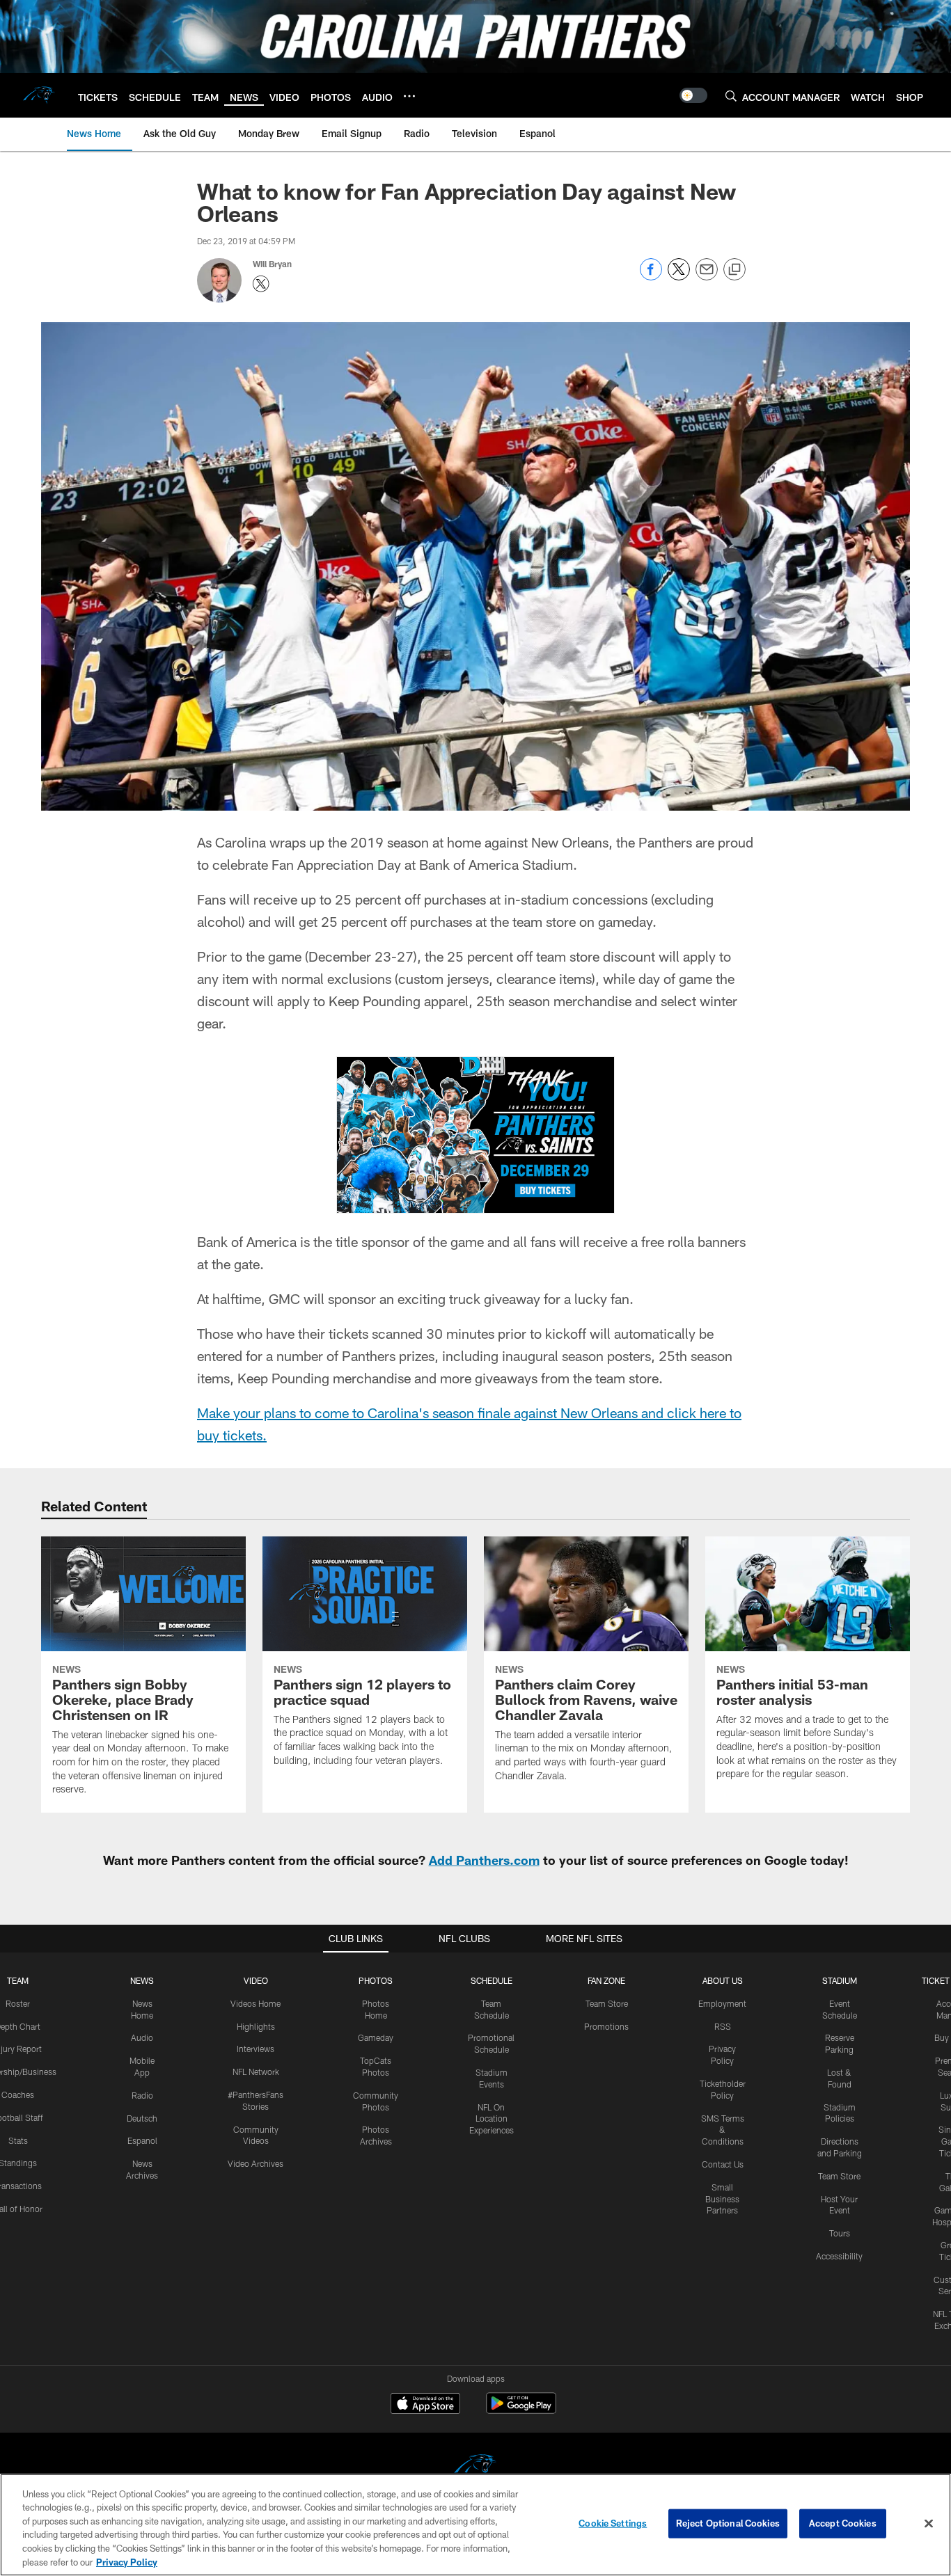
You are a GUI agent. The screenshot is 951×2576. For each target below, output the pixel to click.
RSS (723, 2026)
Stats (18, 2140)
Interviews (256, 2049)
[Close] (929, 2524)
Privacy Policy (127, 2561)
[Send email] (707, 277)
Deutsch (142, 2118)
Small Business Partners (722, 2199)
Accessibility (839, 2256)
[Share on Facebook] (651, 277)
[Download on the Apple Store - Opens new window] (425, 2405)
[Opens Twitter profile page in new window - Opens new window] (261, 284)
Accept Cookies (843, 2523)
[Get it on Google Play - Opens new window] (521, 2410)
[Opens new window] (475, 1135)
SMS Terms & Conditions (723, 2130)
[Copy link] (734, 270)
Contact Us (723, 2164)
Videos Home (256, 2003)
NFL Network (256, 2072)
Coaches (18, 2094)
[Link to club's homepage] (39, 95)
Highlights (256, 2026)
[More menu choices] (409, 96)
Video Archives (256, 2163)
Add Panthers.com (484, 1860)
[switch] (693, 95)
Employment (722, 2003)
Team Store (607, 2003)
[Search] (731, 96)
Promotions (606, 2026)
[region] (475, 2525)
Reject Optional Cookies (728, 2523)
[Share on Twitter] (679, 277)
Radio (142, 2095)
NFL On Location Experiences (492, 2119)
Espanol (142, 2140)
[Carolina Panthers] (475, 2468)
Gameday (376, 2037)
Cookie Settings (613, 2523)
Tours (840, 2233)
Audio (142, 2037)
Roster (18, 2003)
